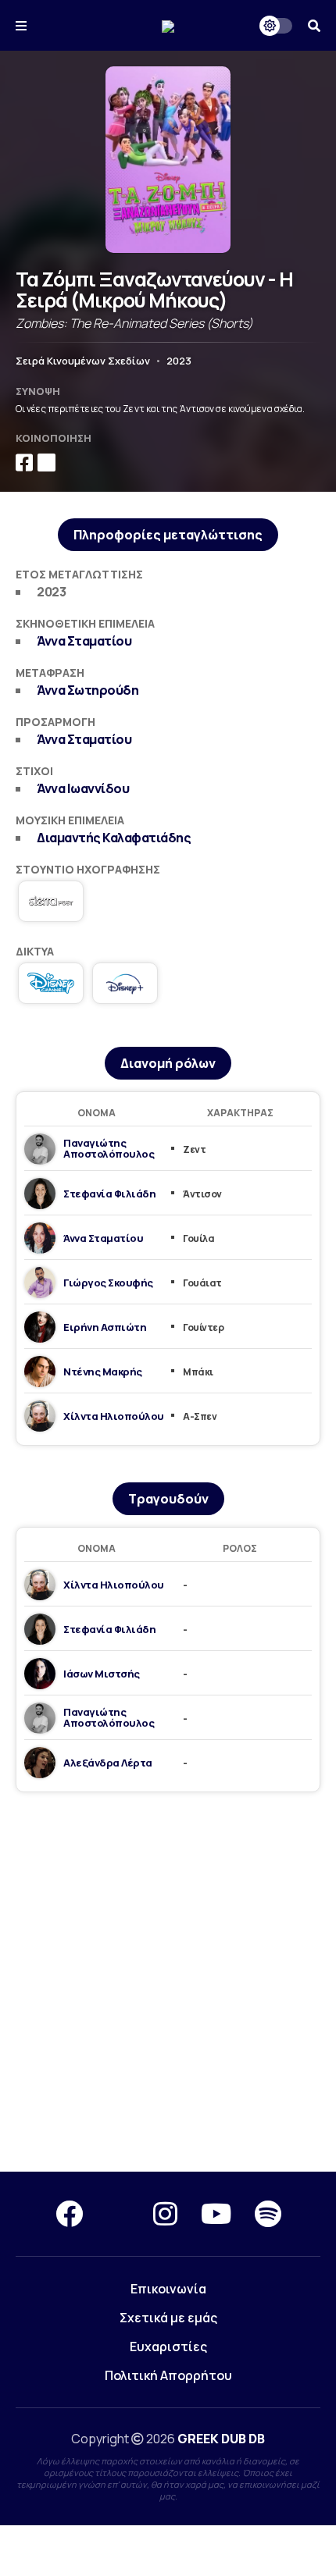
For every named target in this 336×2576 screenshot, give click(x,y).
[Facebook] (69, 2214)
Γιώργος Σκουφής (108, 1283)
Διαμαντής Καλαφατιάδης (114, 838)
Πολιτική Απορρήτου (168, 2375)
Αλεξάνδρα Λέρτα (108, 1763)
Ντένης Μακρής (103, 1372)
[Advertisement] (168, 1983)
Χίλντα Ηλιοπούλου (114, 1416)
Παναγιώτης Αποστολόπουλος (109, 1148)
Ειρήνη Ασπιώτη (105, 1327)
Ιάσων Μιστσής (102, 1674)
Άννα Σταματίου (84, 641)
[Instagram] (165, 2214)
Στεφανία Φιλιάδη (109, 1194)
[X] (118, 2214)
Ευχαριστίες (168, 2347)
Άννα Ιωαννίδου (83, 788)
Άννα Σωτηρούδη (88, 690)
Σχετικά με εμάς (168, 2318)
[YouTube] (216, 2214)
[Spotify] (268, 2214)
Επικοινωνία (168, 2289)
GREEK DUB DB (221, 2439)
